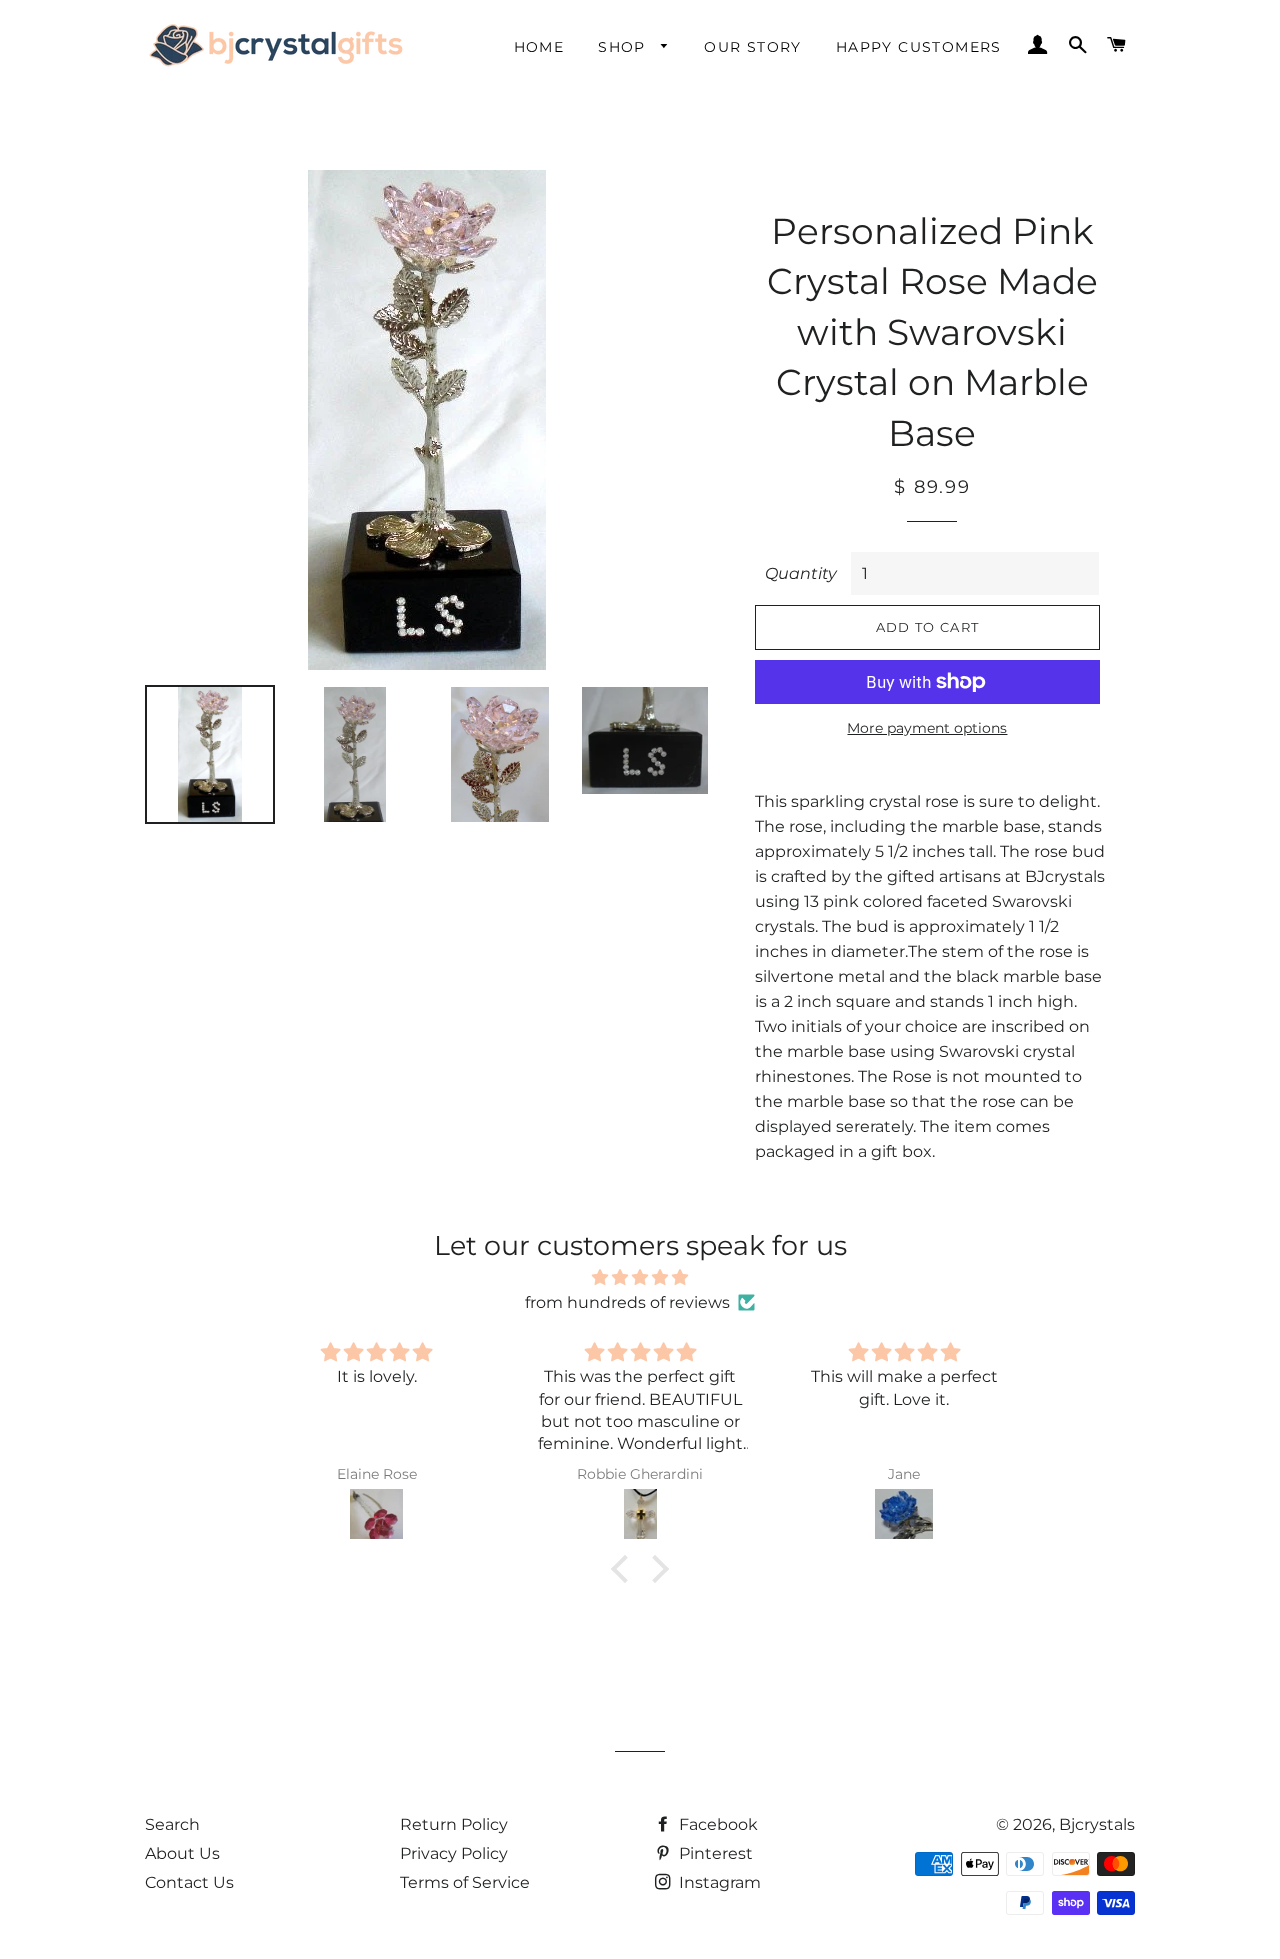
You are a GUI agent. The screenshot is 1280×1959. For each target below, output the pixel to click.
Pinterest (714, 1853)
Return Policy (454, 1824)
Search (172, 1824)
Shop (624, 47)
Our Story (753, 47)
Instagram (718, 1882)
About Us (182, 1853)
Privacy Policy (454, 1853)
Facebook (716, 1824)
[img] (640, 1277)
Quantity (801, 573)
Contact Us (189, 1882)
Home (539, 47)
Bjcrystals (1097, 1824)
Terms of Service (465, 1882)
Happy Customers (919, 47)
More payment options (927, 728)
